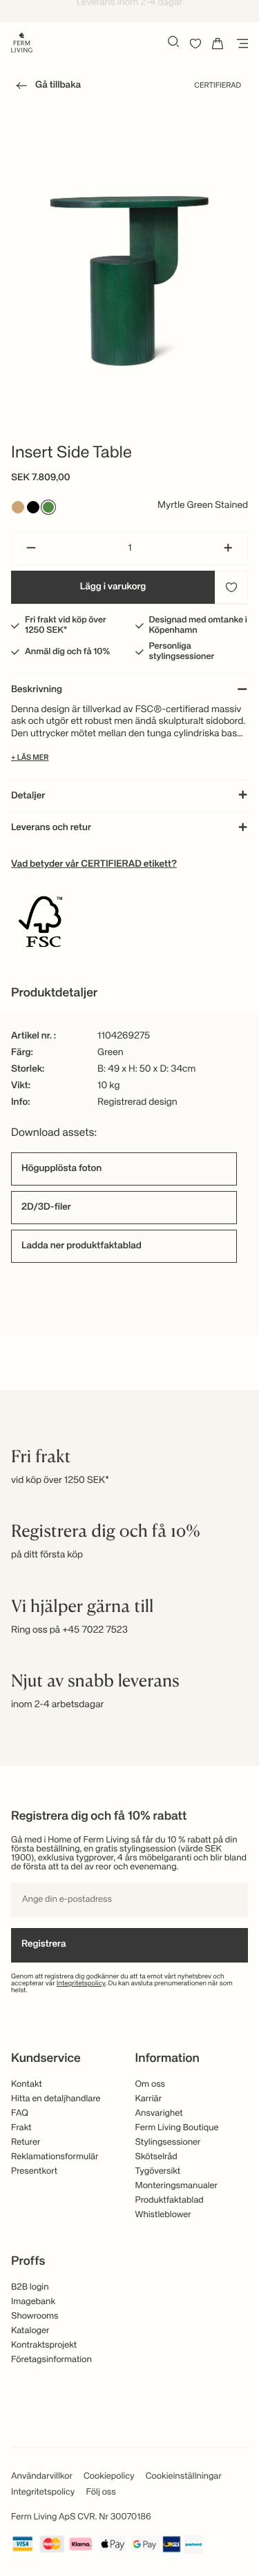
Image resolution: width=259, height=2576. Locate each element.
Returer (26, 2142)
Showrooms (35, 2316)
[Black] (33, 507)
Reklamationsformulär (55, 2157)
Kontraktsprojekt (44, 2345)
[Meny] (240, 43)
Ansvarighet (159, 2113)
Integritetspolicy (81, 1984)
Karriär (149, 2099)
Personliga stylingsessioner (182, 651)
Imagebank (33, 2302)
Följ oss (100, 2492)
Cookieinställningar (184, 2476)
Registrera (44, 1945)
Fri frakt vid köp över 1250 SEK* (66, 625)
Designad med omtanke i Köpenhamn (198, 625)
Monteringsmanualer (177, 2186)
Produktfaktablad (170, 2200)
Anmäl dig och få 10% (67, 652)
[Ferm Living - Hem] (22, 41)
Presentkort (34, 2171)
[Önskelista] (195, 43)
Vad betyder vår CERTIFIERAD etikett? (94, 865)
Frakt (21, 2128)
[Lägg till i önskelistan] (231, 587)
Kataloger (30, 2331)
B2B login (30, 2287)
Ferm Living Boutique (177, 2128)
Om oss (151, 2084)
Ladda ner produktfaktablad (81, 1246)
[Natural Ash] (18, 507)
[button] (46, 88)
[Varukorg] (218, 43)
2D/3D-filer (46, 1208)
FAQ (20, 2113)
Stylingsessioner (168, 2142)
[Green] (48, 507)
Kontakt (27, 2084)
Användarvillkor (42, 2476)
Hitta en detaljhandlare (56, 2099)
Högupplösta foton (61, 1169)
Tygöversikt (158, 2171)
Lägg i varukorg (113, 587)
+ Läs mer (30, 758)
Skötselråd (156, 2157)
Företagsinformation (51, 2360)
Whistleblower (163, 2215)
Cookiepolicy (109, 2476)
